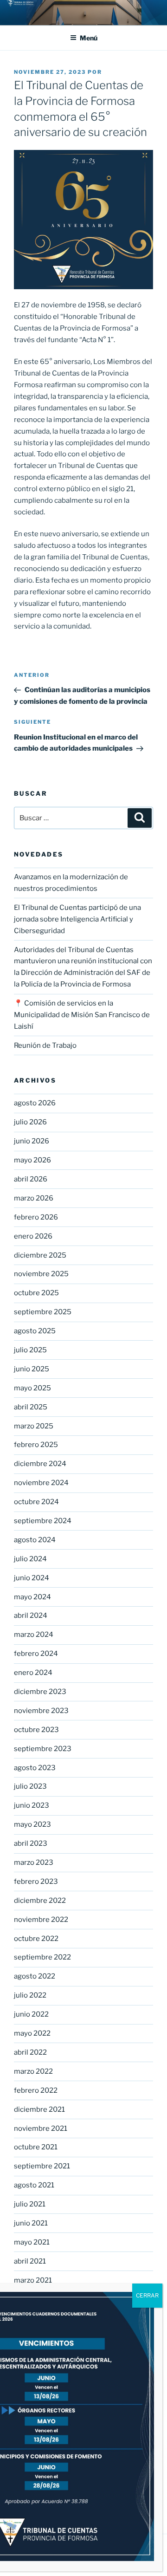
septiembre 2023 (43, 1749)
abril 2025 (31, 1407)
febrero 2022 (36, 2090)
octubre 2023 (36, 1730)
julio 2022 (30, 1995)
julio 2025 (30, 1350)
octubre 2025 (36, 1293)
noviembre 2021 (41, 2128)
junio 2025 (32, 1369)
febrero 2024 (36, 1654)
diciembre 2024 (40, 1464)
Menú (89, 38)
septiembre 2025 (43, 1312)
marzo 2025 (34, 1426)
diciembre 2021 (39, 2109)
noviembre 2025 (41, 1274)
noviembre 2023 (41, 1711)
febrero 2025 (36, 1445)
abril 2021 (30, 2261)
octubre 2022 (36, 1939)
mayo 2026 (32, 1160)
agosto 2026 (35, 1103)
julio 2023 (30, 1786)
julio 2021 (30, 2204)
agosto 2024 (35, 1540)
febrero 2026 (36, 1217)
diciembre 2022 (40, 1901)
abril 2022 (30, 2052)
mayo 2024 (32, 1597)
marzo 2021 (33, 2280)
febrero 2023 (36, 1882)
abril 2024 (31, 1616)
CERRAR (147, 2295)
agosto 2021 (34, 2185)
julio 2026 (30, 1122)
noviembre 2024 (41, 1483)
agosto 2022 (35, 1976)
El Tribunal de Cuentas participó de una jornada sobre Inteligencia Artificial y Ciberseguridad (77, 919)
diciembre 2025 (40, 1255)
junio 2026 (32, 1141)
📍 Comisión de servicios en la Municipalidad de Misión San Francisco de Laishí (82, 1015)
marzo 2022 (33, 2071)
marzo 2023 (34, 1862)
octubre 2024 (36, 1502)
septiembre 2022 (42, 1957)
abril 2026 (31, 1179)
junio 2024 (32, 1578)
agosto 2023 (35, 1768)
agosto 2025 (35, 1331)
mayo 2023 (32, 1824)
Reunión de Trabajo (45, 1045)
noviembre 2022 (41, 1920)
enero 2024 (33, 1673)
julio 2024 (30, 1559)
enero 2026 (33, 1236)
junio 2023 (32, 1805)
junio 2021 (31, 2223)
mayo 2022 (32, 2033)
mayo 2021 (32, 2242)
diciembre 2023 (40, 1692)
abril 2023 (31, 1843)
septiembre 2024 (43, 1521)
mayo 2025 (32, 1388)
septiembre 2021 (42, 2166)
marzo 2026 (34, 1198)
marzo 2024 (34, 1635)
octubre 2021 (36, 2147)
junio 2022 (31, 2014)
